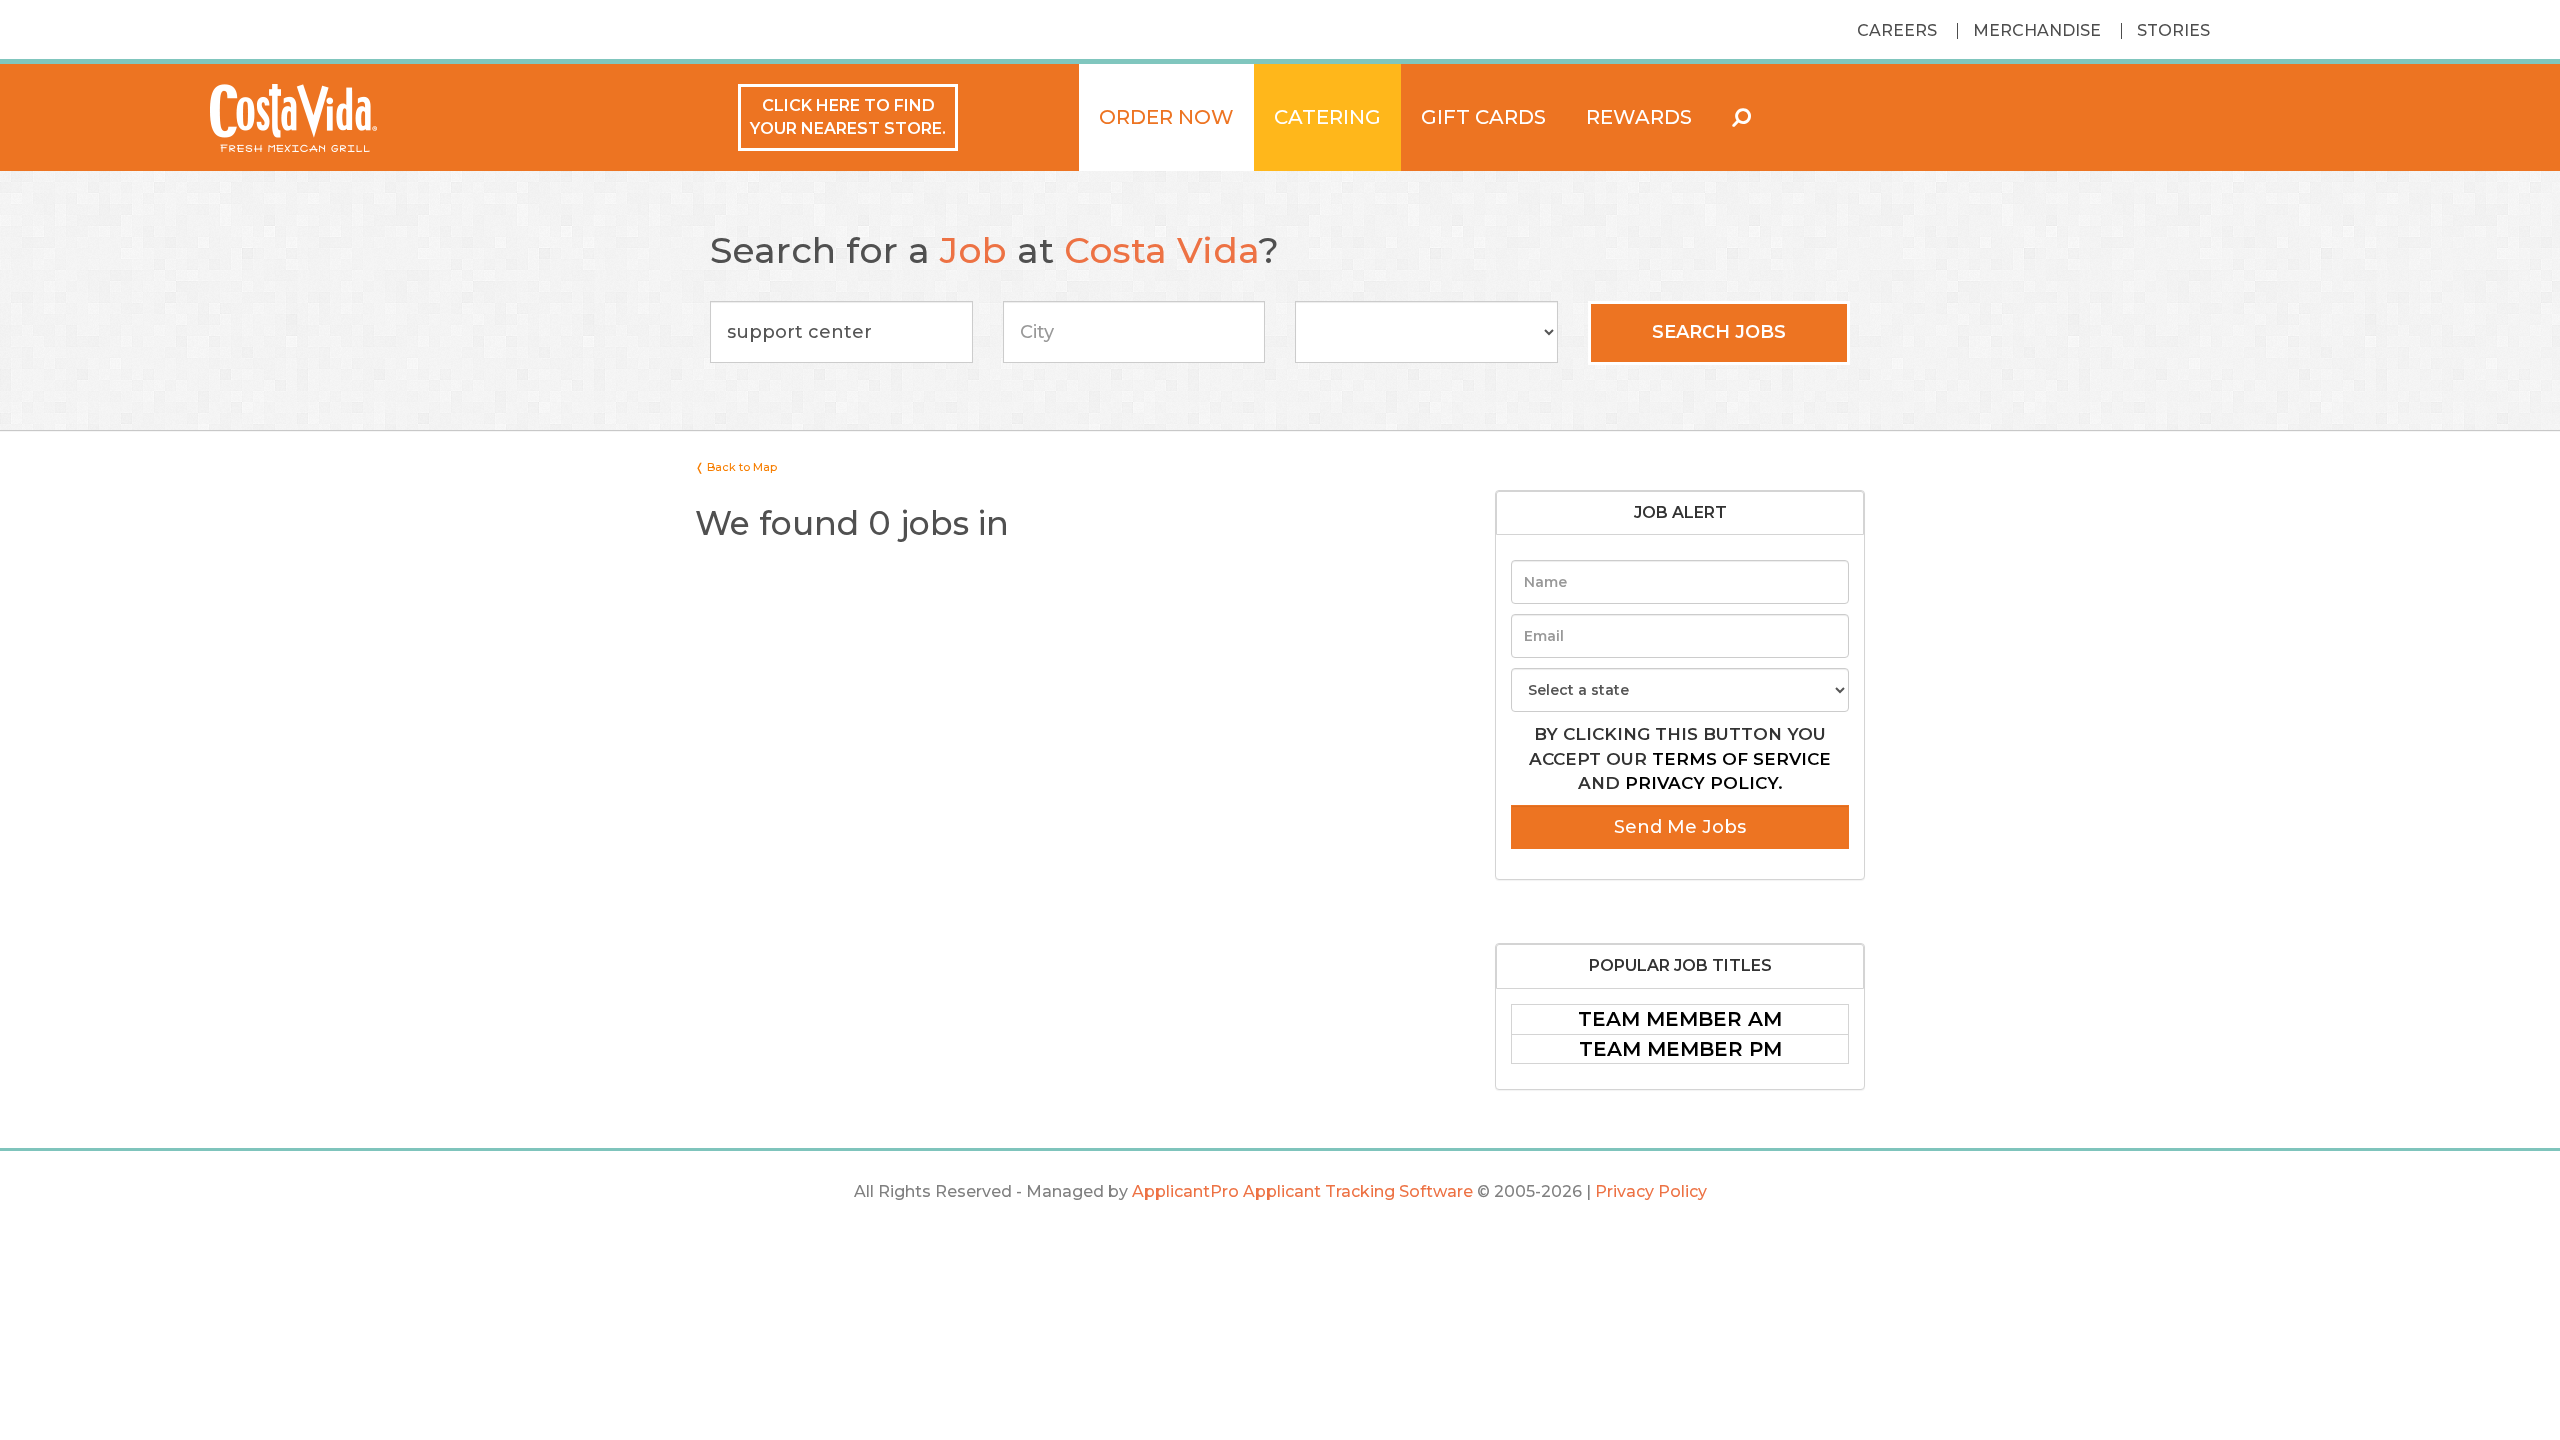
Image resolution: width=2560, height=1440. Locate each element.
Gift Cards (1483, 117)
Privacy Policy (1651, 1191)
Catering (1327, 117)
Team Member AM (1680, 1019)
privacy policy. (1704, 783)
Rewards (1639, 117)
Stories (2173, 31)
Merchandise (2037, 31)
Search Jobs (1719, 332)
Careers (1897, 31)
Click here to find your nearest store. (848, 117)
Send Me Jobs (1680, 827)
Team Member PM (1680, 1049)
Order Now (1166, 117)
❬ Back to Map (736, 467)
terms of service (1741, 759)
